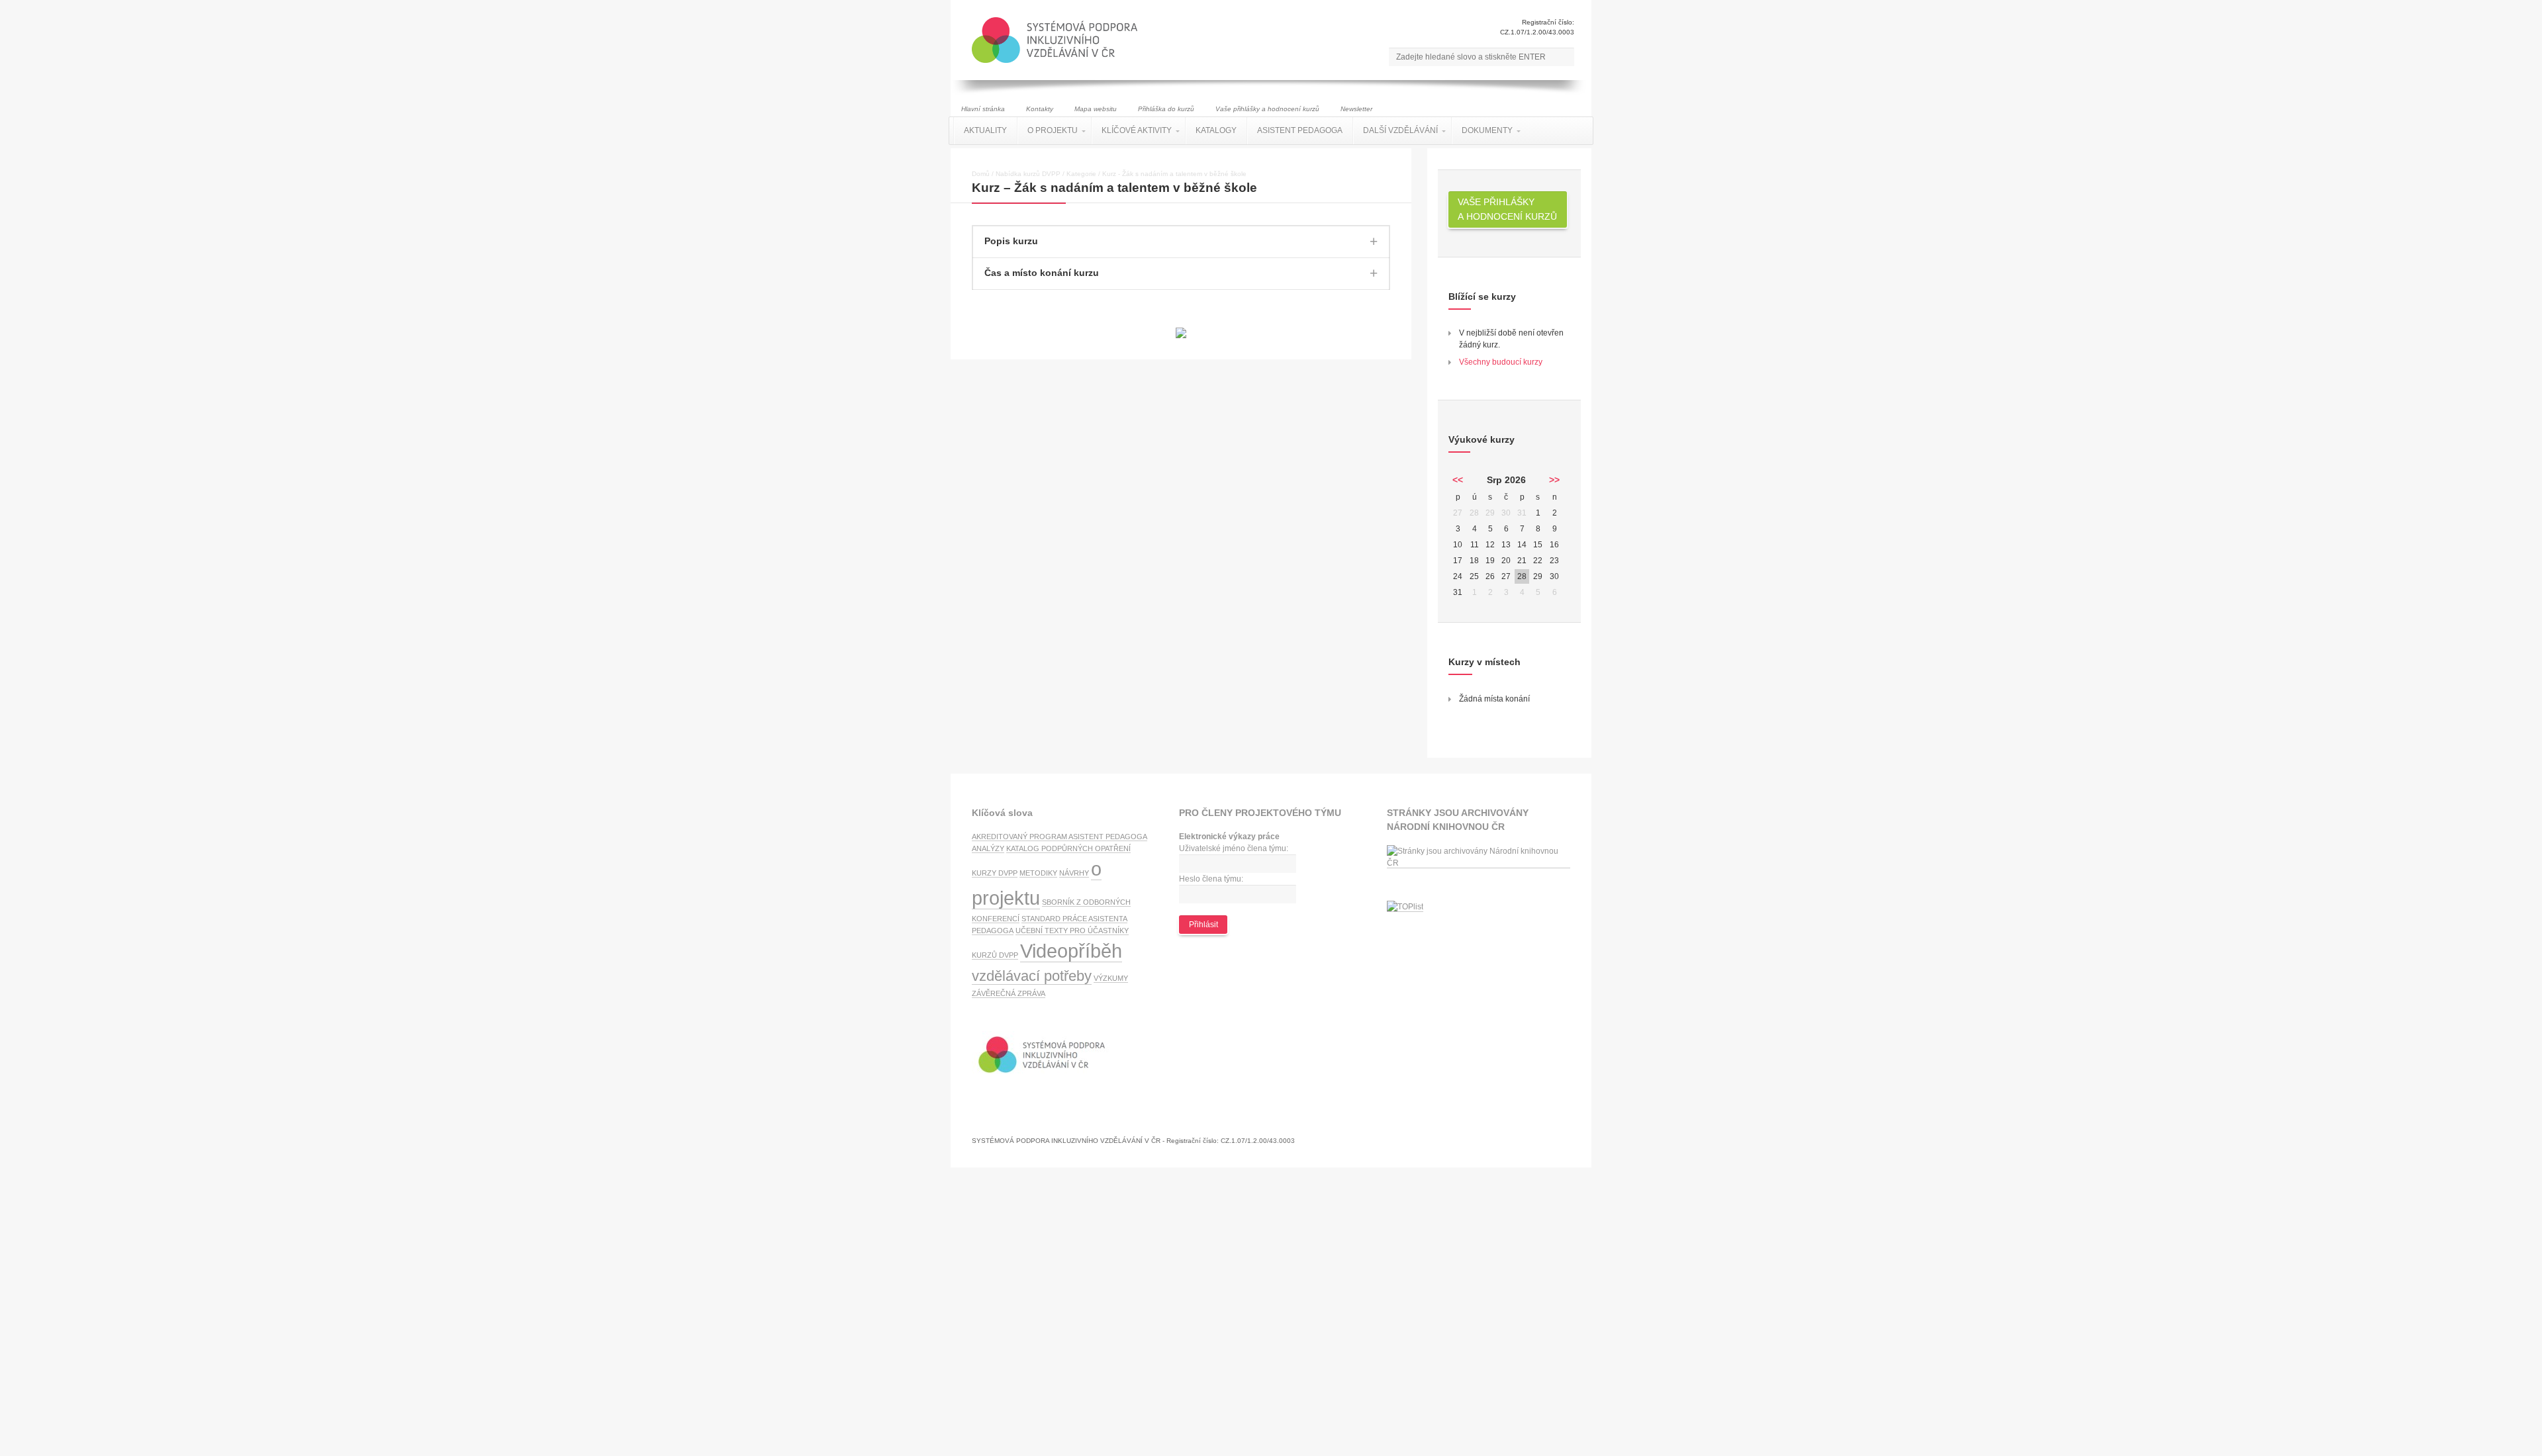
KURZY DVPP (995, 873)
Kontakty (1040, 109)
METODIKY (1038, 873)
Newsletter (1356, 109)
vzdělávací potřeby (1032, 976)
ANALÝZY (988, 848)
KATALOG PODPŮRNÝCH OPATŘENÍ (1068, 848)
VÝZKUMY (1111, 978)
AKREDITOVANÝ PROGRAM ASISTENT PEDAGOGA (1059, 837)
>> (1554, 480)
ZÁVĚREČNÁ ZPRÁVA (1009, 993)
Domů (981, 174)
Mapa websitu (1096, 109)
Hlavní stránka (983, 109)
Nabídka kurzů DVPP (1028, 174)
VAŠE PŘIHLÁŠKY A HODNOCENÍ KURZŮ (1507, 209)
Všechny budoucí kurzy (1501, 362)
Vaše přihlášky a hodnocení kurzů (1267, 109)
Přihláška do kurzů (1166, 109)
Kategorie (1081, 174)
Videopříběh (1071, 951)
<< (1458, 480)
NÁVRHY (1074, 873)
